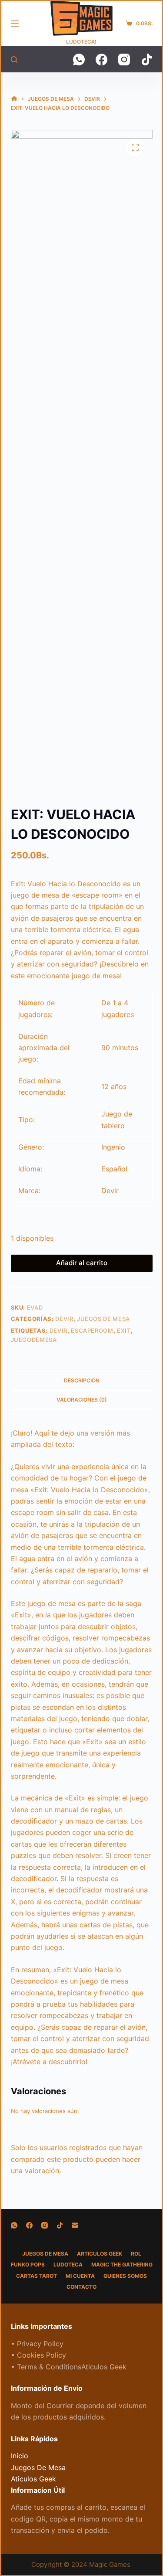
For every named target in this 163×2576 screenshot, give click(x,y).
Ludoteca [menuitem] (68, 2265)
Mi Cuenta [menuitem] (80, 2276)
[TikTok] (147, 60)
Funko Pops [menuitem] (28, 2265)
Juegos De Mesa (103, 1319)
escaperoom (92, 1331)
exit (124, 1331)
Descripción (82, 1380)
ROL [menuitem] (136, 2254)
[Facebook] (101, 60)
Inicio (20, 2456)
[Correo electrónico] (75, 2225)
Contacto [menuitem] (81, 2287)
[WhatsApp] (79, 60)
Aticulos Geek (33, 2479)
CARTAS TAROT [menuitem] (37, 2276)
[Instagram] (124, 60)
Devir (64, 1319)
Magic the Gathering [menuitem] (122, 2265)
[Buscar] (14, 60)
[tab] (82, 1381)
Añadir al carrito (82, 1263)
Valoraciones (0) (82, 1400)
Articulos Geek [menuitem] (100, 2254)
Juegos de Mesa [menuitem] (45, 2254)
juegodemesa (34, 1340)
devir (58, 1331)
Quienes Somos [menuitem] (125, 2276)
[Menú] (15, 24)
